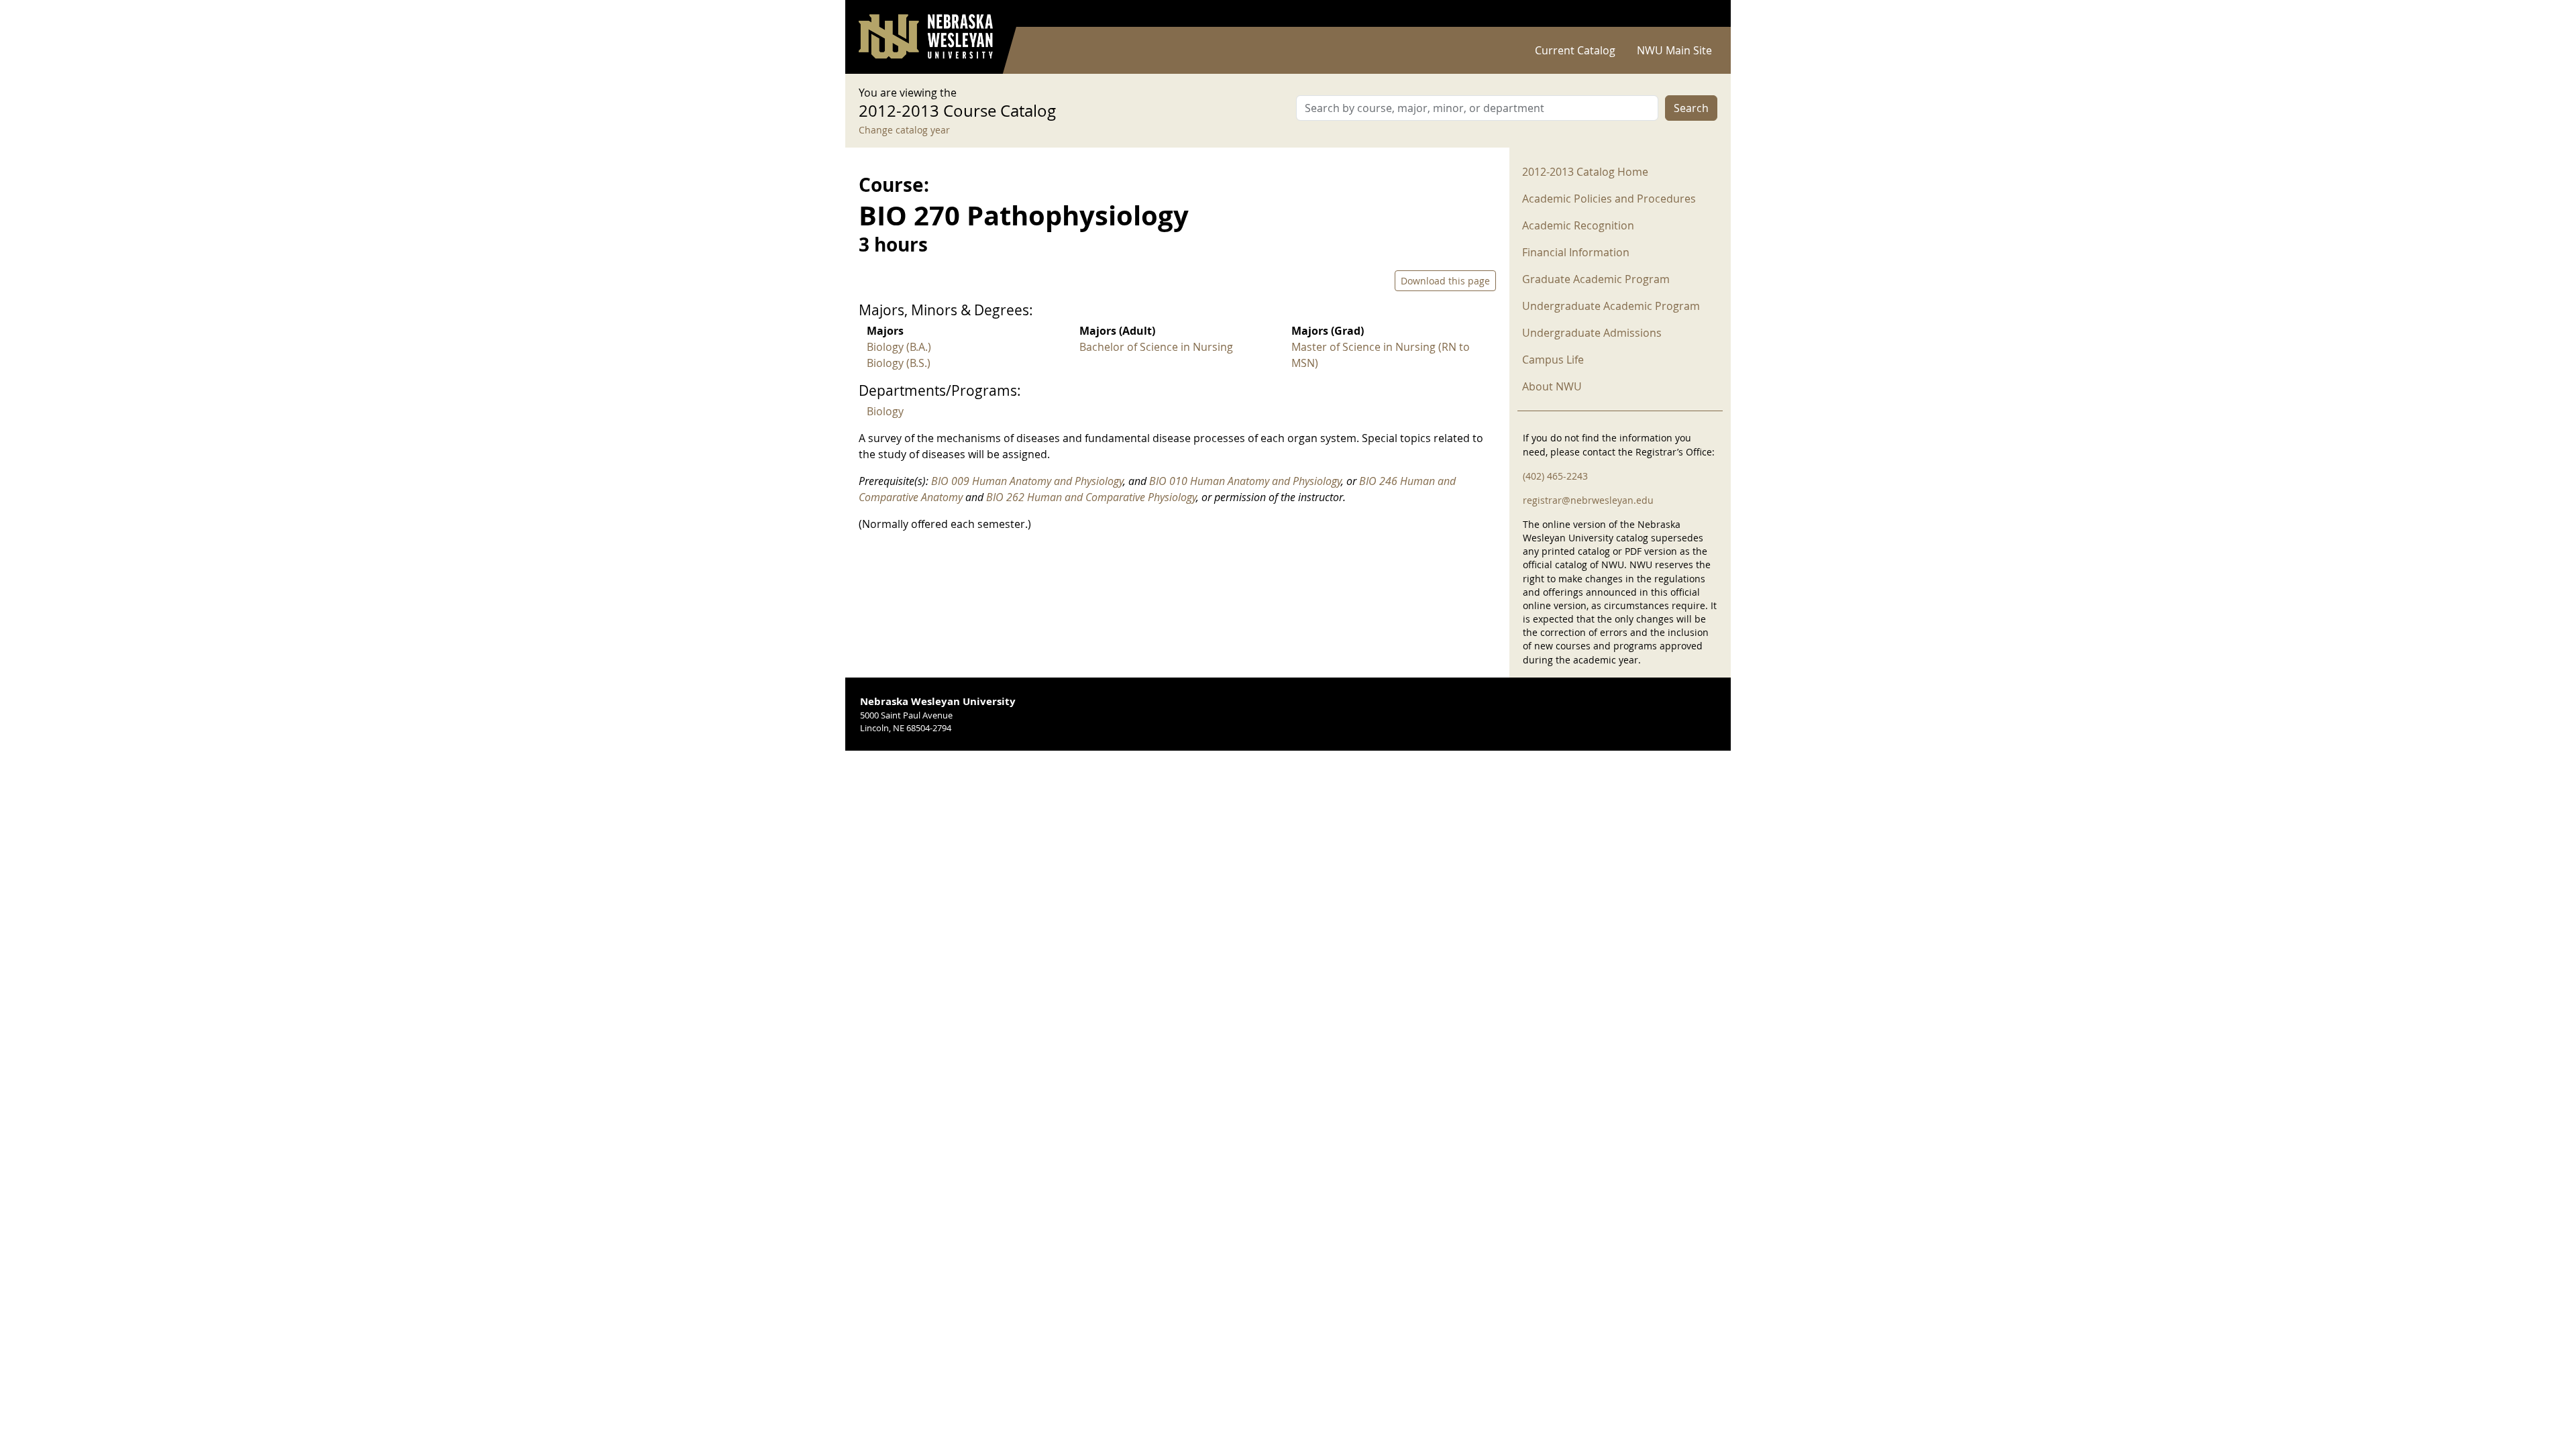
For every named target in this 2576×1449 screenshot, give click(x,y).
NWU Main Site (1674, 50)
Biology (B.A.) (899, 347)
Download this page (1445, 281)
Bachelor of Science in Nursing (1156, 347)
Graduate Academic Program (1596, 279)
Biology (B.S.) (899, 363)
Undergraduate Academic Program (1611, 306)
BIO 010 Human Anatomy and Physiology (1245, 481)
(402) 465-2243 (1555, 476)
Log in (1700, 14)
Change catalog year (904, 130)
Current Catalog (1575, 50)
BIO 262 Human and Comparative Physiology (1091, 497)
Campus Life (1553, 360)
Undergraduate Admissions (1592, 333)
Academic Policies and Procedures (1609, 199)
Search (1691, 108)
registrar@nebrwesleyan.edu (1588, 500)
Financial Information (1576, 252)
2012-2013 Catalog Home (1585, 172)
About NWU (1552, 386)
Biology (885, 411)
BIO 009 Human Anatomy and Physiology (1027, 481)
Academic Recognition (1578, 225)
